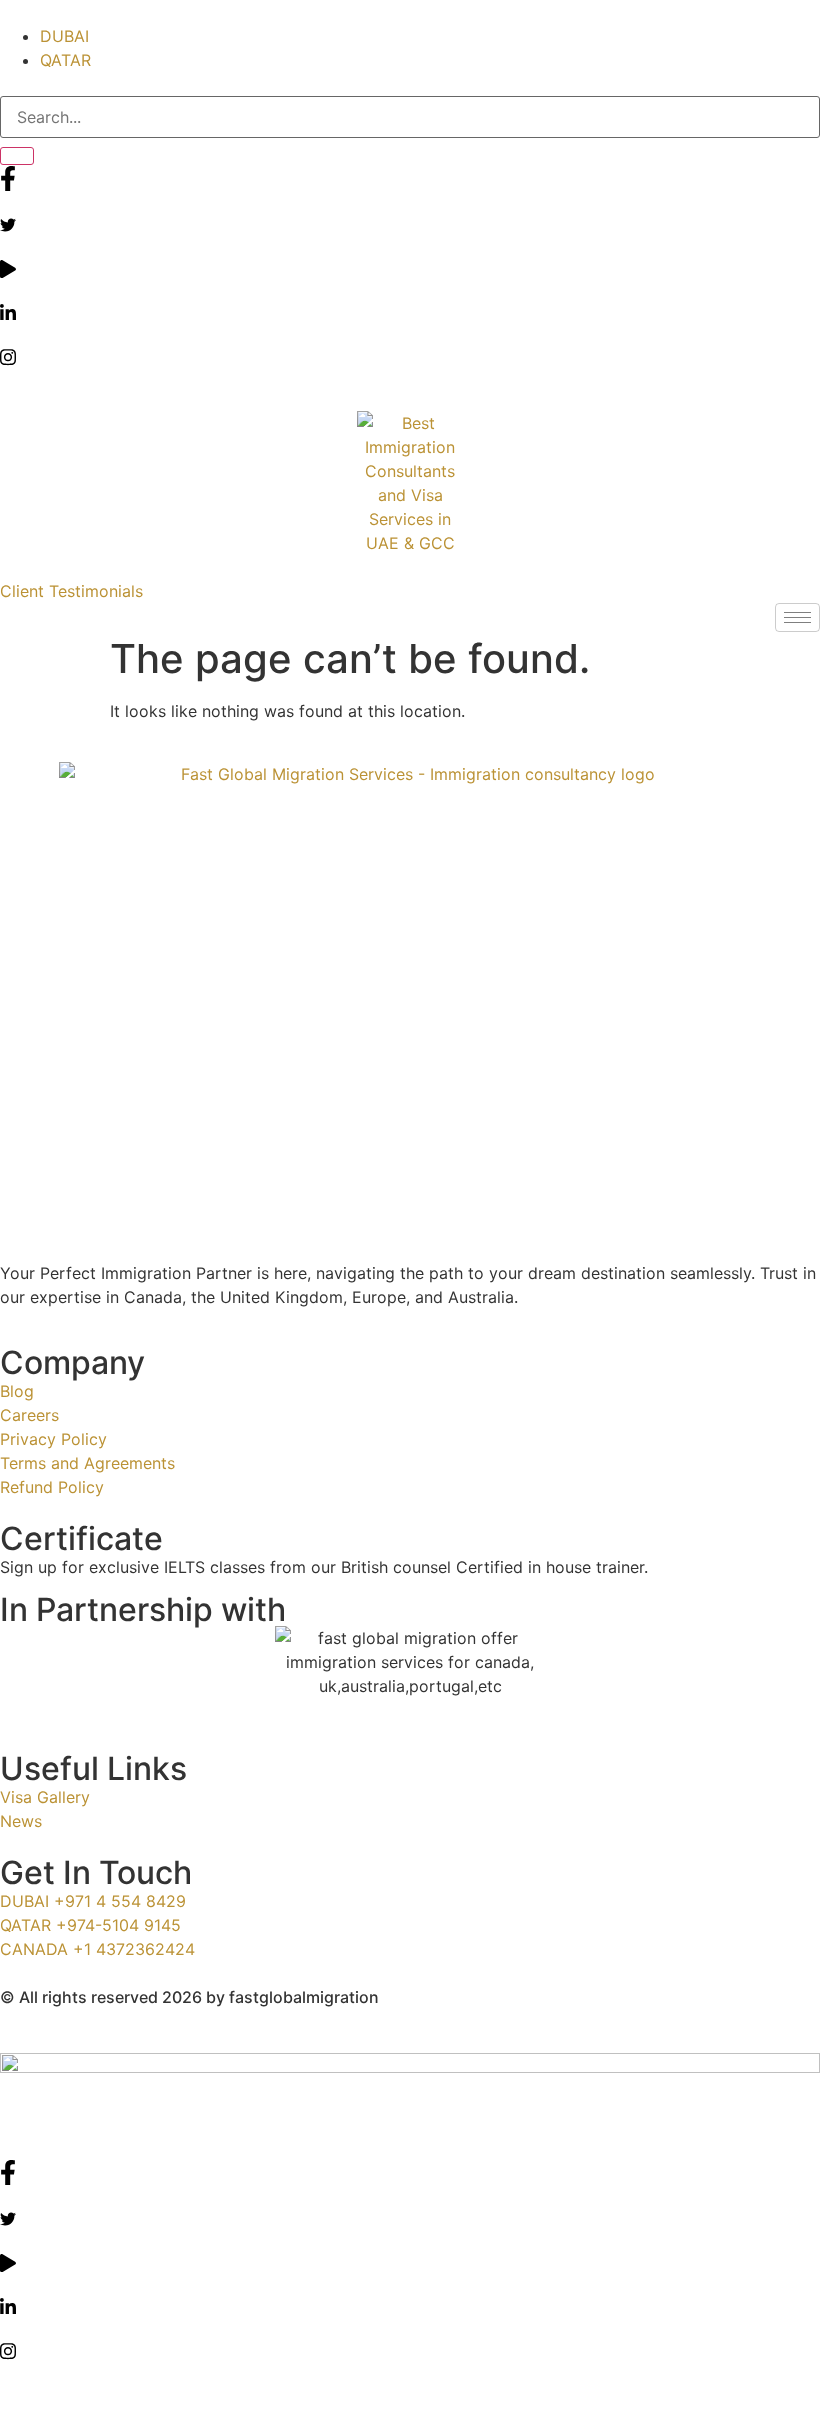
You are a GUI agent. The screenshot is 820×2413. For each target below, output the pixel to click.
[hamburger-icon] (797, 617)
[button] (71, 591)
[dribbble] (410, 2261)
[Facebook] (410, 178)
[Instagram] (410, 355)
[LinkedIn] (410, 311)
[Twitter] (410, 223)
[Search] (17, 156)
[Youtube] (410, 267)
